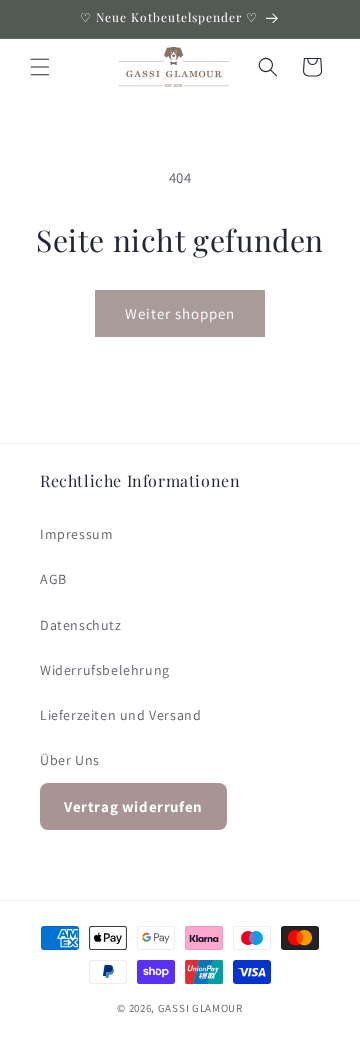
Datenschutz (81, 625)
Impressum (76, 534)
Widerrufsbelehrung (105, 670)
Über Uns (70, 760)
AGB (53, 579)
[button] (40, 67)
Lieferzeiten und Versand (120, 715)
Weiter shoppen (180, 313)
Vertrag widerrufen (133, 806)
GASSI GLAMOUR (200, 1008)
